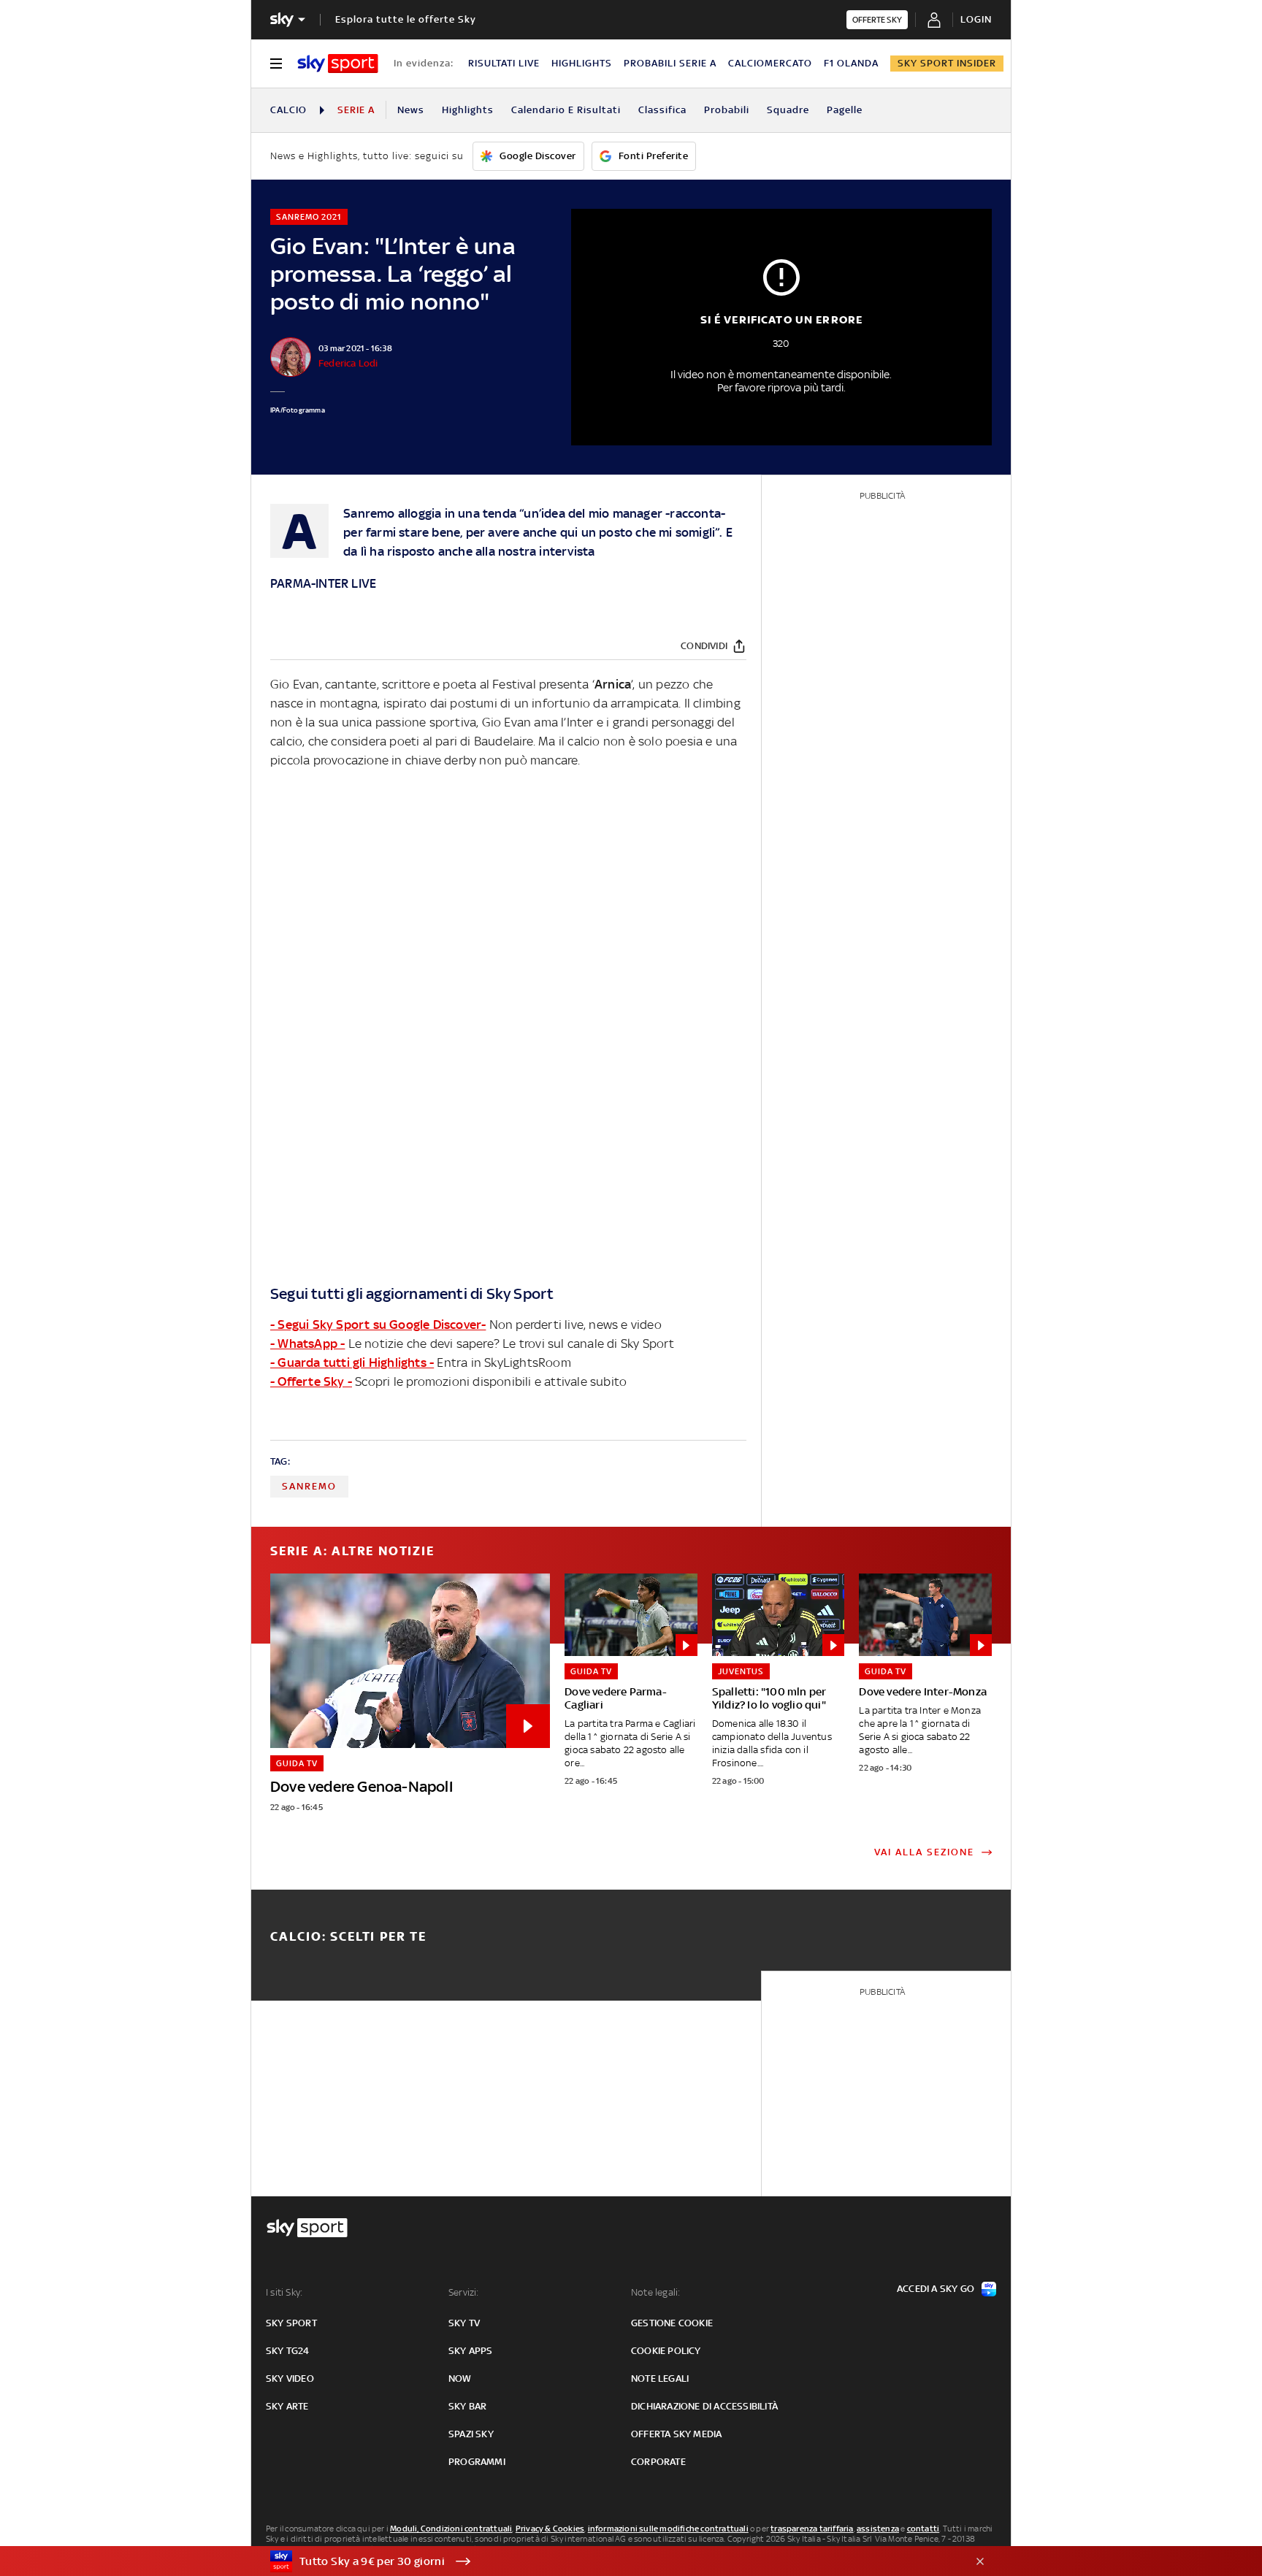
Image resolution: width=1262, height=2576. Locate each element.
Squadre (788, 110)
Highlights (468, 110)
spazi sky (471, 2434)
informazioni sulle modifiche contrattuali (668, 2529)
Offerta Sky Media (676, 2434)
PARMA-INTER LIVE (323, 583)
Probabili (727, 110)
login (976, 19)
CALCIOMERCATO (770, 63)
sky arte (287, 2406)
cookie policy (666, 2351)
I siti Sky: (284, 2292)
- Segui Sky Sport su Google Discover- (378, 1325)
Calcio (288, 110)
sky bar (467, 2406)
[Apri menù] (276, 64)
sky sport (291, 2323)
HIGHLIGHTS (582, 63)
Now (460, 2378)
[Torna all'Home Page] (338, 64)
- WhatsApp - (307, 1343)
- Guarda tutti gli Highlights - (352, 1362)
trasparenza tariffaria (812, 2529)
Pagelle (845, 110)
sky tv (464, 2323)
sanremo (309, 1486)
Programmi (477, 2462)
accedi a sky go (936, 2289)
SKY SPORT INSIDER (947, 63)
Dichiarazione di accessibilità (704, 2406)
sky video (290, 2378)
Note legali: (655, 2292)
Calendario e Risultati (566, 110)
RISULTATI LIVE (504, 63)
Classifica (662, 110)
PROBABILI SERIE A (670, 63)
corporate (658, 2462)
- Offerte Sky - (311, 1381)
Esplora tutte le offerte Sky (406, 19)
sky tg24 (288, 2351)
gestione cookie (672, 2323)
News (411, 110)
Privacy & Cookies (550, 2529)
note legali (660, 2378)
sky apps (471, 2351)
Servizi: (464, 2292)
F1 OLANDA (851, 63)
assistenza (878, 2529)
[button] (608, 2561)
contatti (923, 2529)
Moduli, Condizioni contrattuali (451, 2529)
